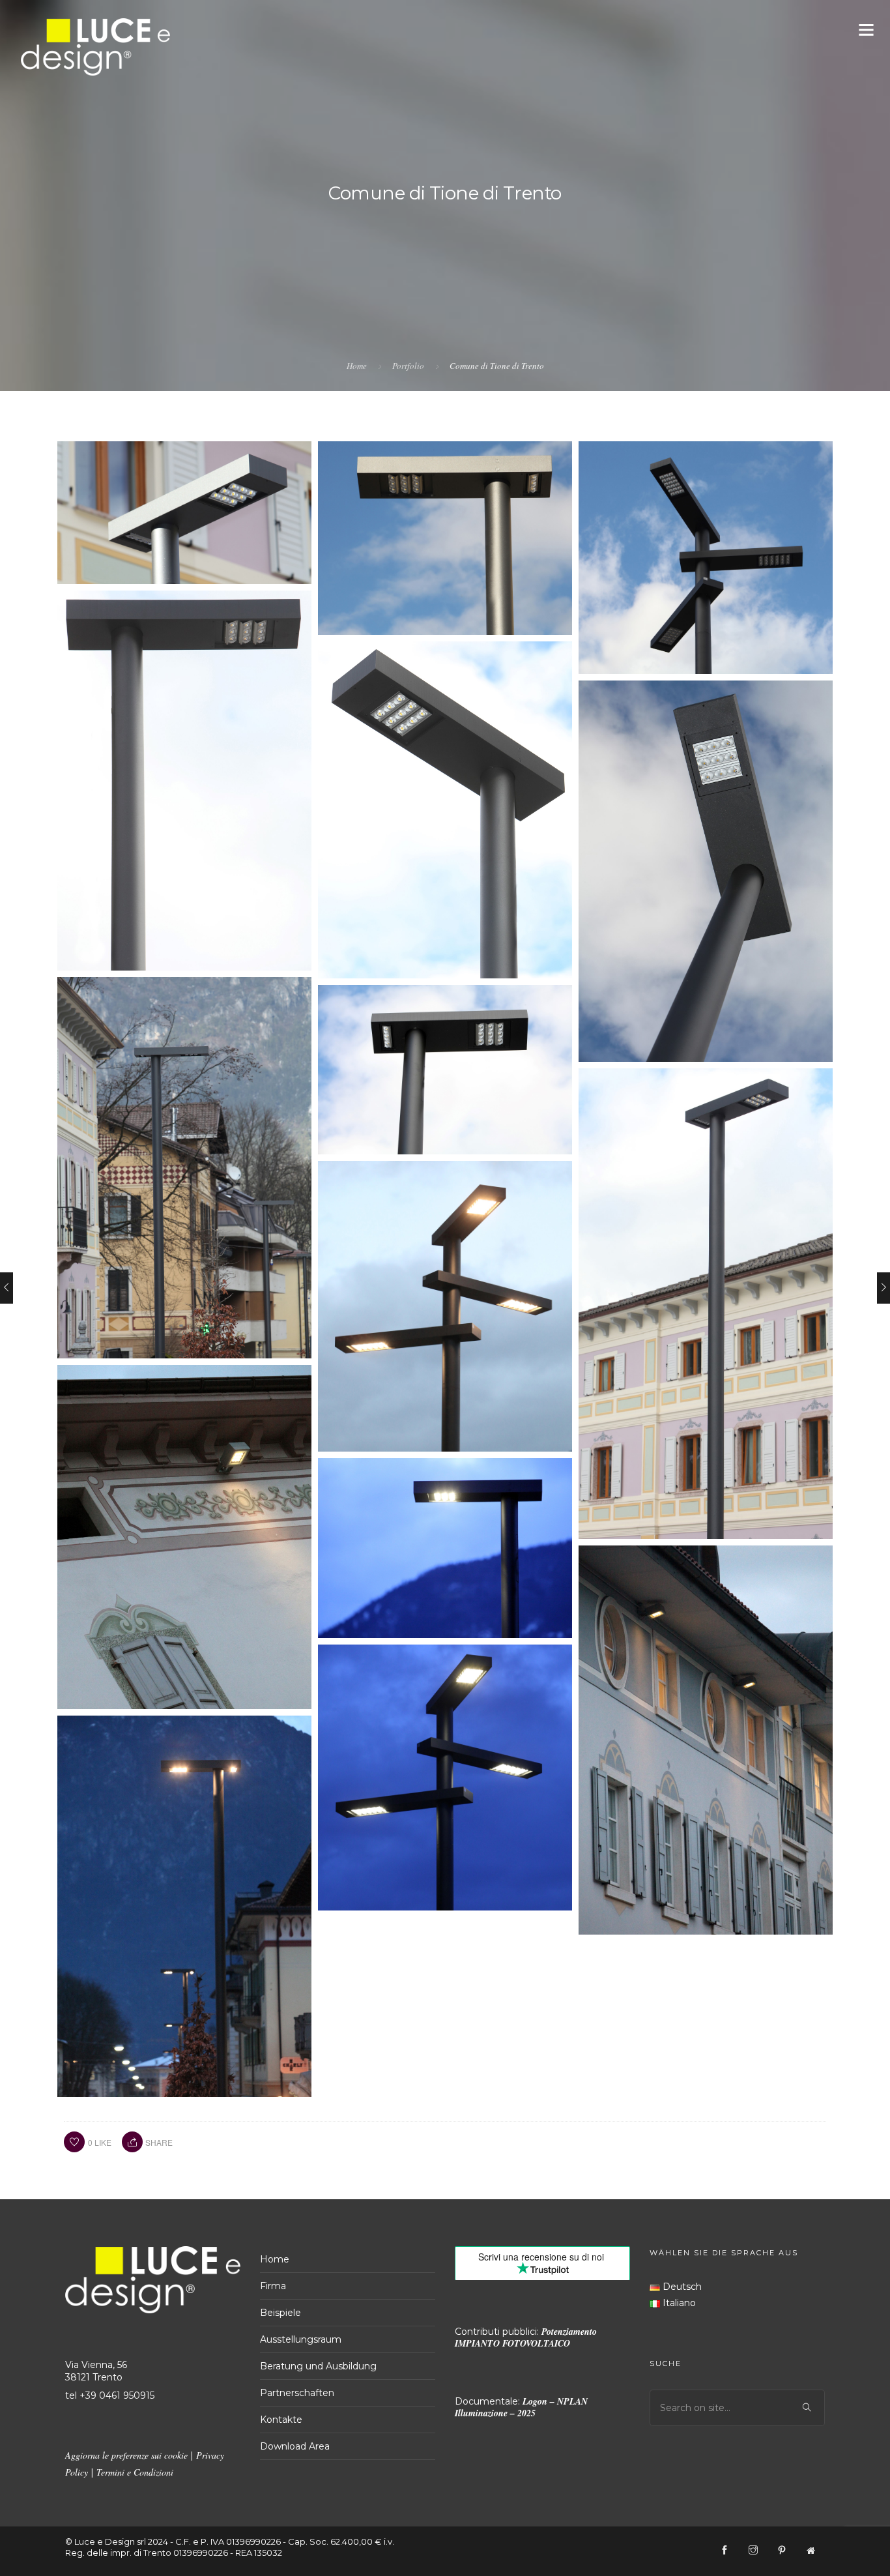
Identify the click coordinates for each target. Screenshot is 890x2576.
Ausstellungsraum (301, 2339)
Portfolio (408, 366)
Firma (273, 2286)
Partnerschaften (297, 2393)
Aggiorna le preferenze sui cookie (126, 2455)
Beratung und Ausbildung (318, 2366)
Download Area (295, 2446)
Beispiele (280, 2313)
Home (357, 366)
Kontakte (281, 2420)
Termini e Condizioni (135, 2472)
